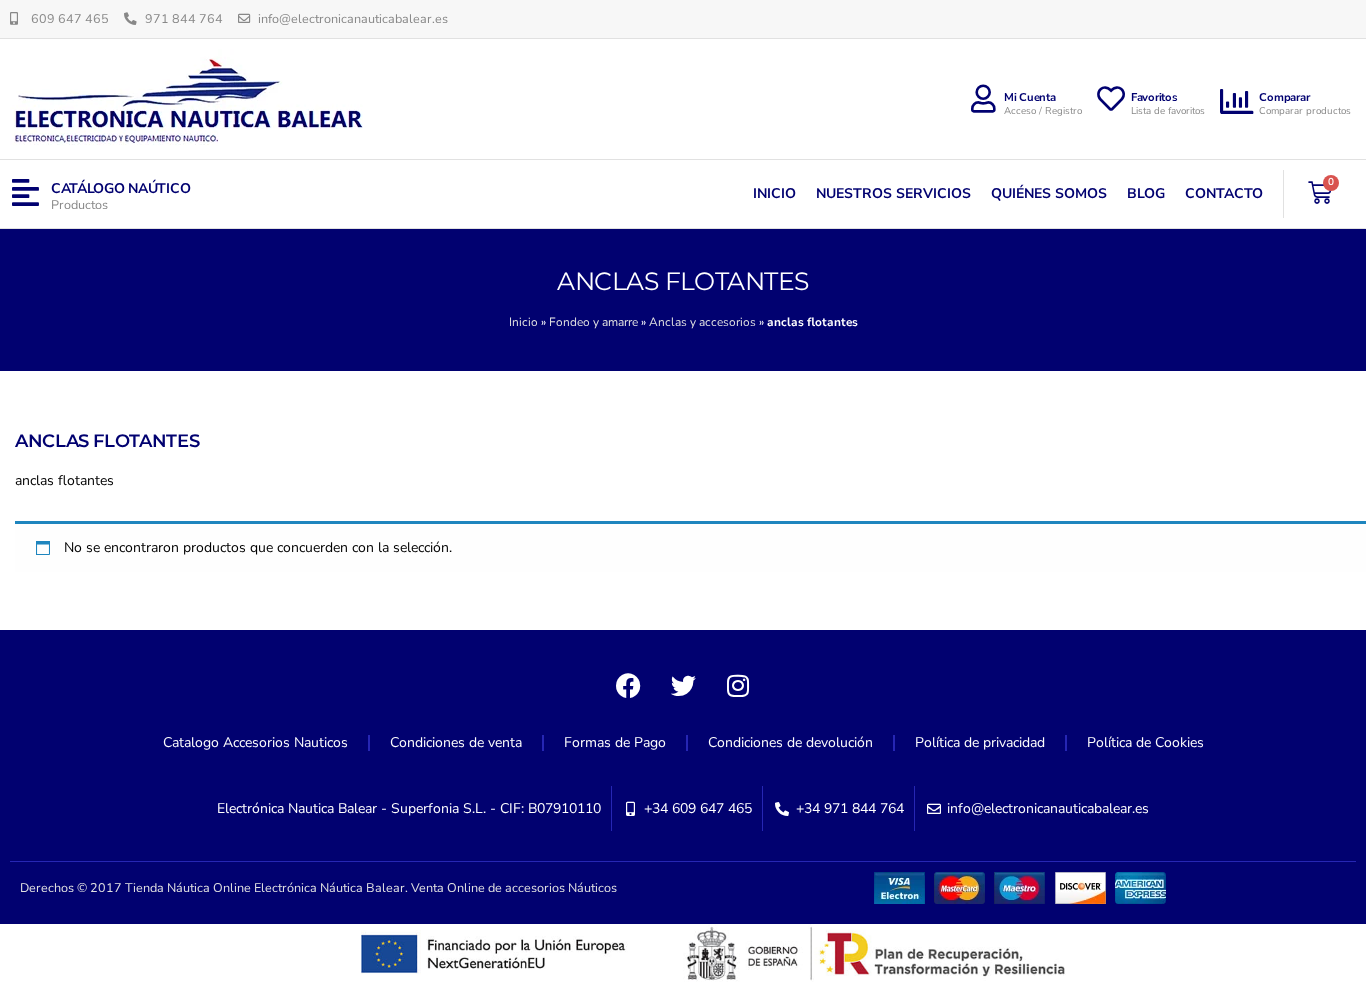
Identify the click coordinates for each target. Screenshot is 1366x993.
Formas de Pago (615, 742)
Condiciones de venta (456, 742)
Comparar (1284, 97)
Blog (1146, 193)
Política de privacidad (980, 742)
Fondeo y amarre (593, 322)
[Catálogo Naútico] (25, 193)
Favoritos (1154, 97)
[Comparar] (1237, 102)
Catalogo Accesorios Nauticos (255, 742)
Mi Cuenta (1030, 97)
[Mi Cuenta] (984, 99)
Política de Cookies (1145, 742)
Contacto (1224, 193)
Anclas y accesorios (702, 322)
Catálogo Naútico (121, 188)
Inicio (774, 193)
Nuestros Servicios (893, 193)
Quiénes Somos (1049, 193)
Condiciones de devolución (790, 742)
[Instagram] (738, 685)
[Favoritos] (1111, 99)
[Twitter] (683, 685)
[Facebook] (628, 685)
